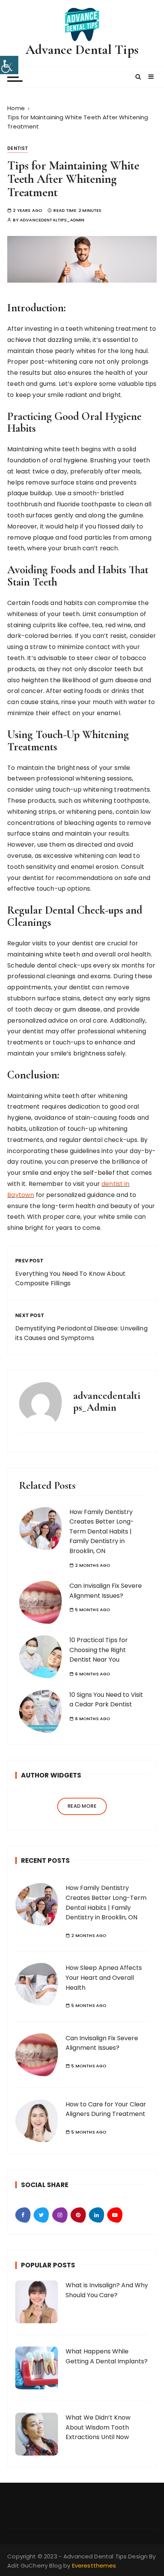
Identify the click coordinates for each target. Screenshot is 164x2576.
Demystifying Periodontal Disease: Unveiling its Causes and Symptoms (81, 1333)
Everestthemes (94, 2565)
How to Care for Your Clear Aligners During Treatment (106, 2109)
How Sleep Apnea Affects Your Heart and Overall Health (104, 1978)
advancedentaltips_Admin (52, 220)
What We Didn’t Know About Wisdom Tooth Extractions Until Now (98, 2427)
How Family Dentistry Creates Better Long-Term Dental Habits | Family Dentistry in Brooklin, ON (102, 1531)
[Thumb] (37, 1904)
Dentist (18, 148)
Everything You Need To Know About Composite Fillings (70, 1279)
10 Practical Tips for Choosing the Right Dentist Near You (99, 1650)
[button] (138, 77)
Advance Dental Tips (82, 50)
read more (82, 1806)
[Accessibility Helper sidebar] (9, 65)
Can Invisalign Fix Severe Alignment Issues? (102, 2043)
